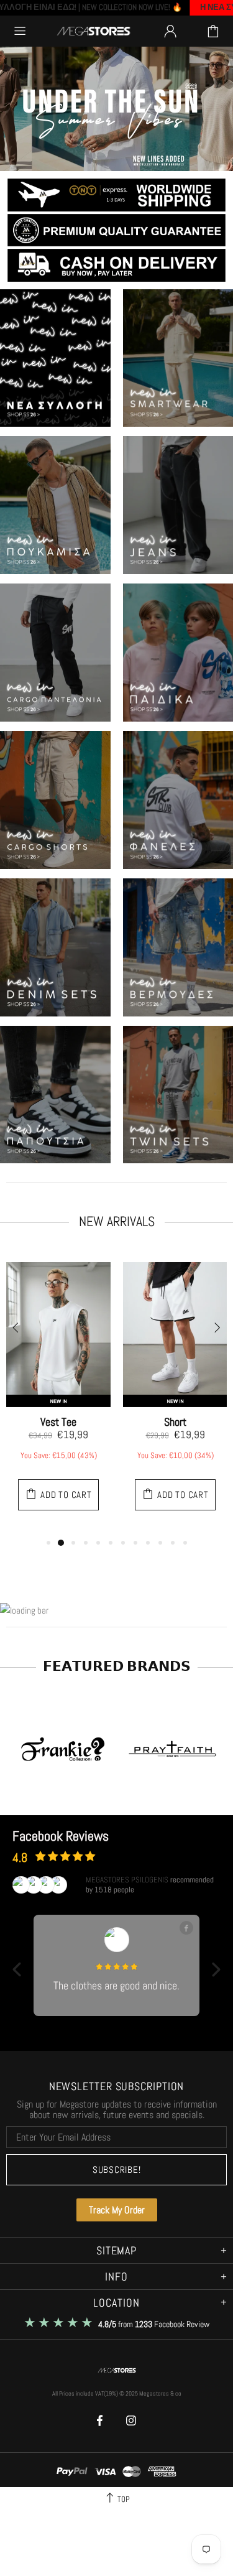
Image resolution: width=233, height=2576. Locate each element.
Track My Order (117, 2210)
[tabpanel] (58, 1393)
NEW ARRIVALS (117, 1221)
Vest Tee (58, 1422)
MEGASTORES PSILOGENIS (127, 1880)
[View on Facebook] (186, 1928)
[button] (17, 1969)
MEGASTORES (94, 31)
